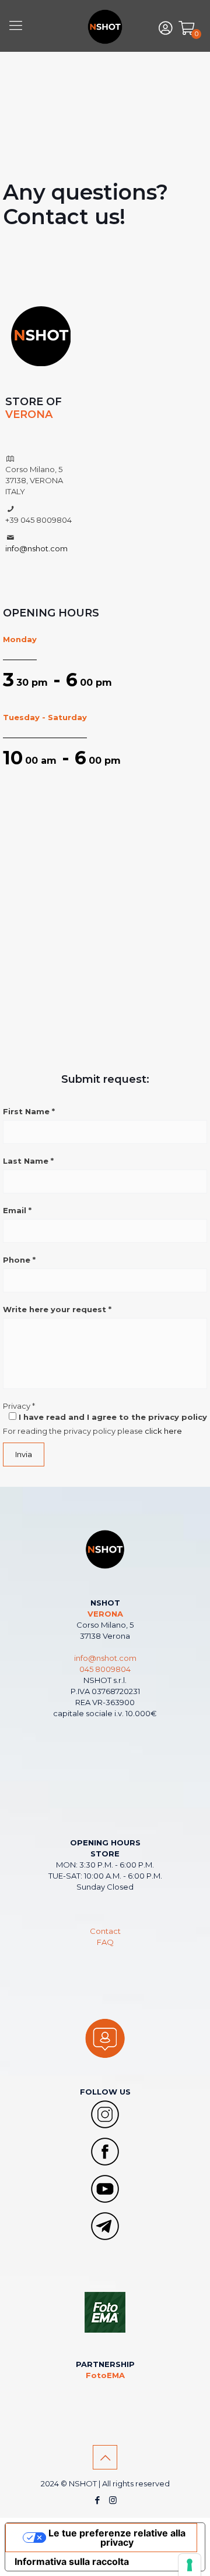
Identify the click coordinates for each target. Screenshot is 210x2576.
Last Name (28, 1161)
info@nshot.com (36, 548)
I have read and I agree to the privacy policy (112, 1417)
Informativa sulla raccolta (72, 2561)
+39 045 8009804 (38, 520)
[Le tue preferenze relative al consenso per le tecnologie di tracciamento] (190, 2565)
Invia (24, 1454)
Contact (105, 1931)
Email (17, 1210)
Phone (19, 1260)
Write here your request (57, 1309)
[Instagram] (113, 2500)
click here (163, 1431)
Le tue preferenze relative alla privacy (117, 2538)
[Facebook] (97, 2500)
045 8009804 (105, 1669)
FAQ (105, 1942)
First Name (29, 1111)
